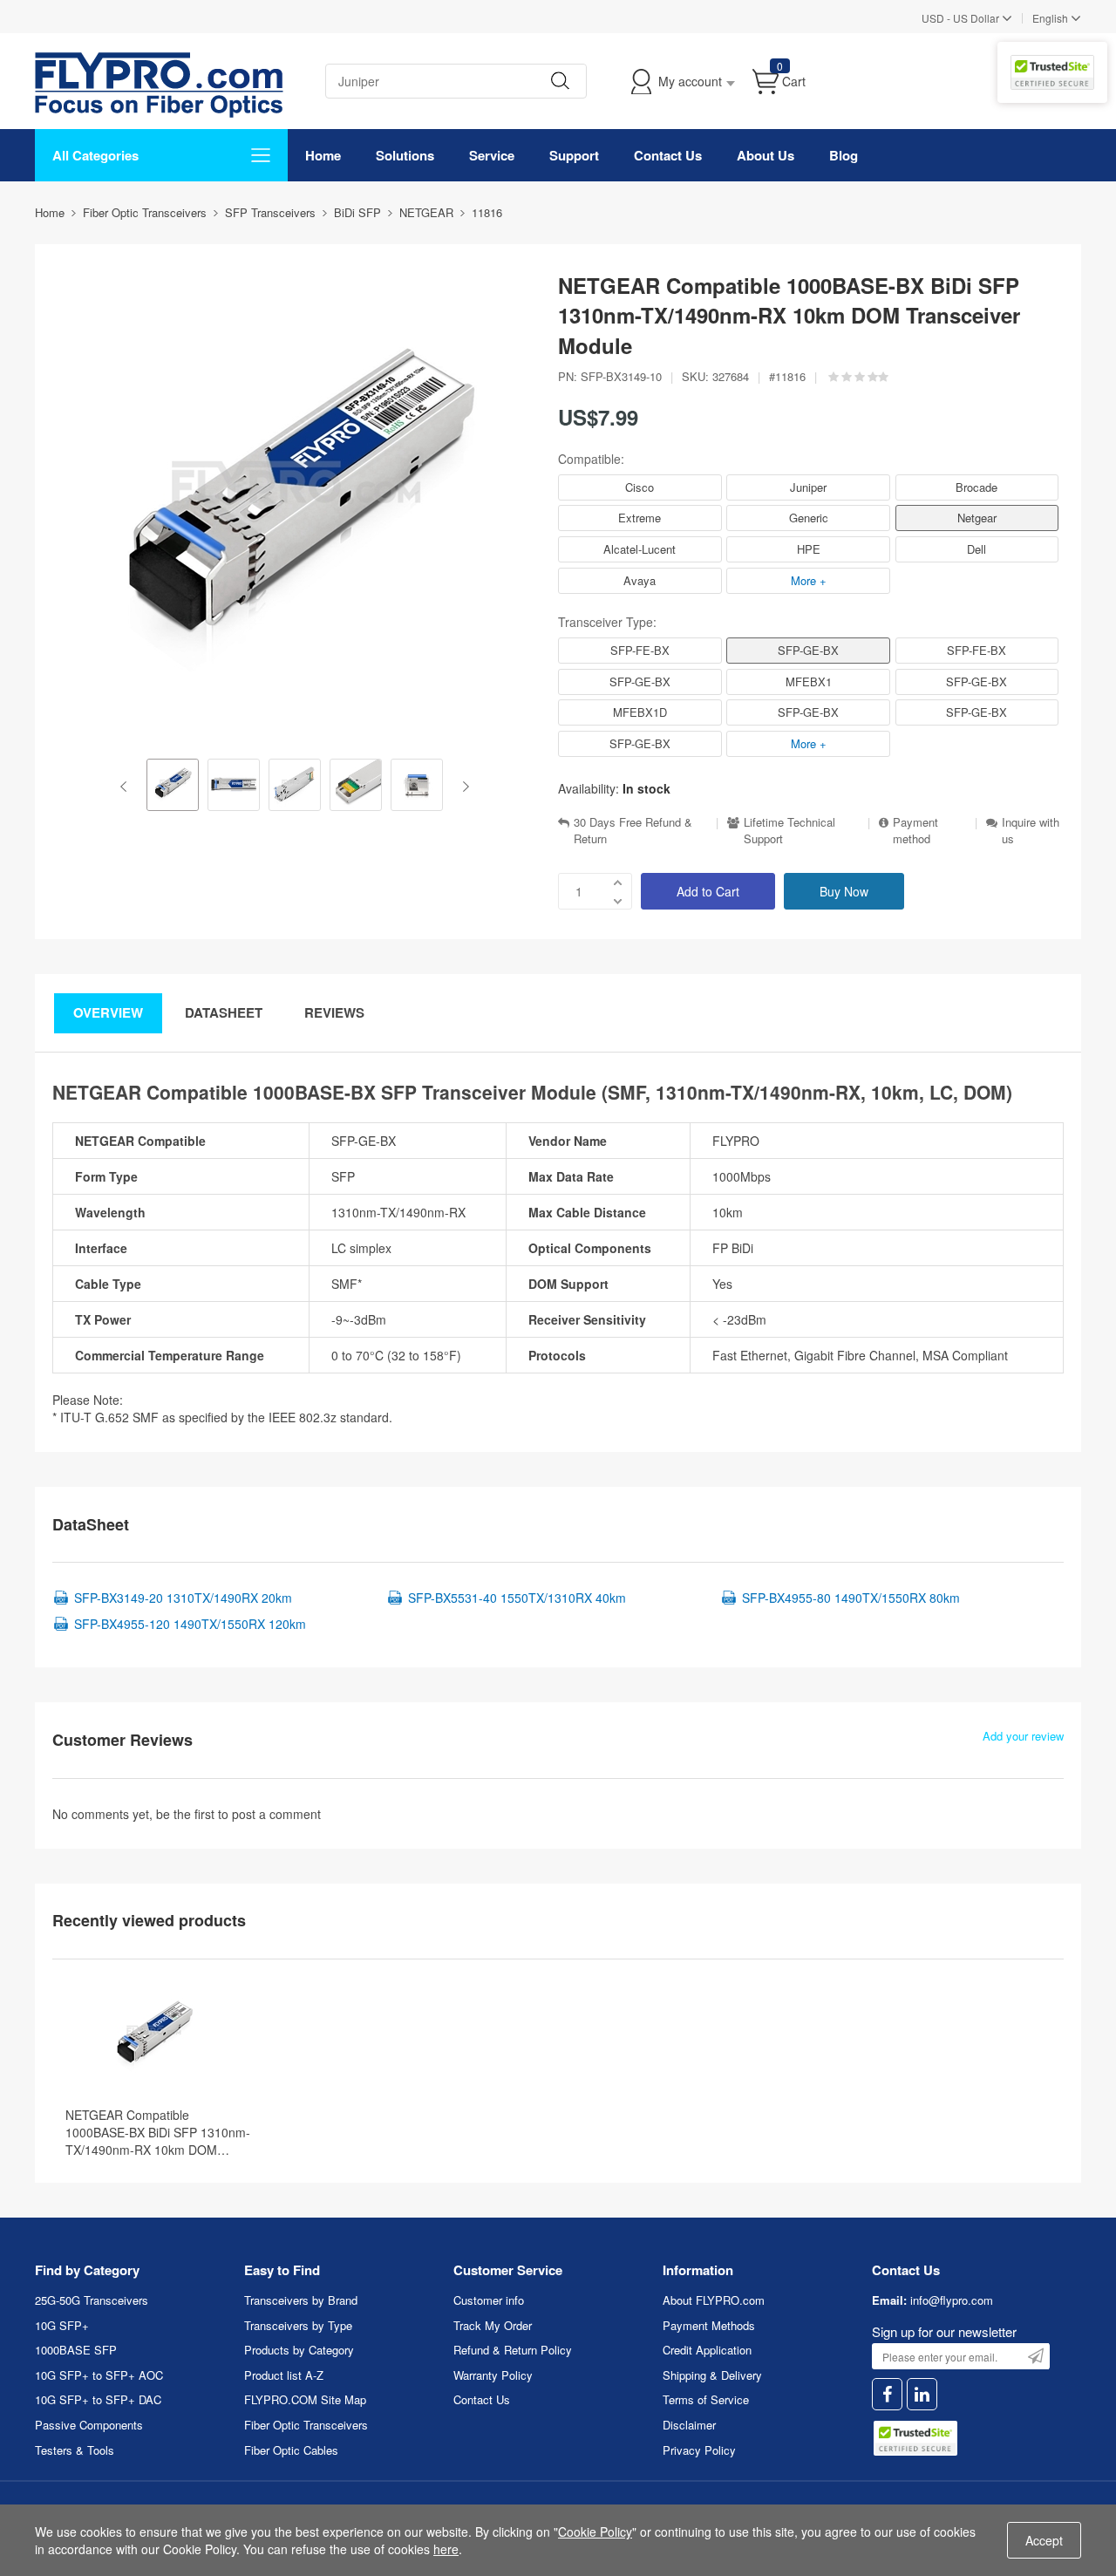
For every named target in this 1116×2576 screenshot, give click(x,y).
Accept (1044, 2540)
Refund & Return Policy (513, 2350)
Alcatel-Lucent (640, 549)
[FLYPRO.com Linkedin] (922, 2394)
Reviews (334, 1012)
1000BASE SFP (76, 2350)
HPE (809, 549)
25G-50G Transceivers (92, 2300)
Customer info (489, 2300)
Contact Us (668, 155)
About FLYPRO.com (714, 2300)
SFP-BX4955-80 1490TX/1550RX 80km (851, 1598)
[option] (173, 787)
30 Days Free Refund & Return (633, 831)
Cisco (640, 487)
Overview (108, 1012)
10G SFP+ (62, 2325)
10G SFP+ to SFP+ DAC (98, 2399)
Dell (976, 549)
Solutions (405, 155)
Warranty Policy (493, 2375)
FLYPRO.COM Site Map (305, 2399)
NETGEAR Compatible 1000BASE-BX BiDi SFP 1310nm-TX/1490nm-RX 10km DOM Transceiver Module (158, 2132)
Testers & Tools (75, 2450)
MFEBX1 (809, 681)
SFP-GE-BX (808, 650)
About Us (766, 155)
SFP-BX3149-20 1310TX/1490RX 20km (183, 1598)
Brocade (976, 487)
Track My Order (493, 2325)
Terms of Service (706, 2399)
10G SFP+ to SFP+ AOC (99, 2375)
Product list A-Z (284, 2375)
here (446, 2549)
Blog (844, 155)
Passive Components (89, 2425)
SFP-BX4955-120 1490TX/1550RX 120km (190, 1624)
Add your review (1023, 1736)
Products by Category (299, 2350)
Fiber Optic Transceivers (306, 2425)
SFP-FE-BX (640, 650)
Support (574, 155)
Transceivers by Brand (301, 2300)
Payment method (915, 831)
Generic (809, 518)
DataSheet (224, 1012)
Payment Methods (709, 2325)
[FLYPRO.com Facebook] (887, 2394)
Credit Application (707, 2350)
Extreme (640, 518)
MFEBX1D (640, 712)
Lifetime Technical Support (789, 831)
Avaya (640, 580)
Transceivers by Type (298, 2325)
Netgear (977, 518)
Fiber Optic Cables (291, 2450)
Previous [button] (127, 787)
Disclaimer (689, 2425)
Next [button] (463, 787)
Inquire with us (1031, 831)
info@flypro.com (952, 2300)
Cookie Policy (595, 2532)
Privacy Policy (699, 2450)
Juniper (808, 487)
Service (492, 155)
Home (323, 155)
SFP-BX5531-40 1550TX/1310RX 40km (517, 1598)
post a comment (276, 1814)
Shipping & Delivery (712, 2375)
